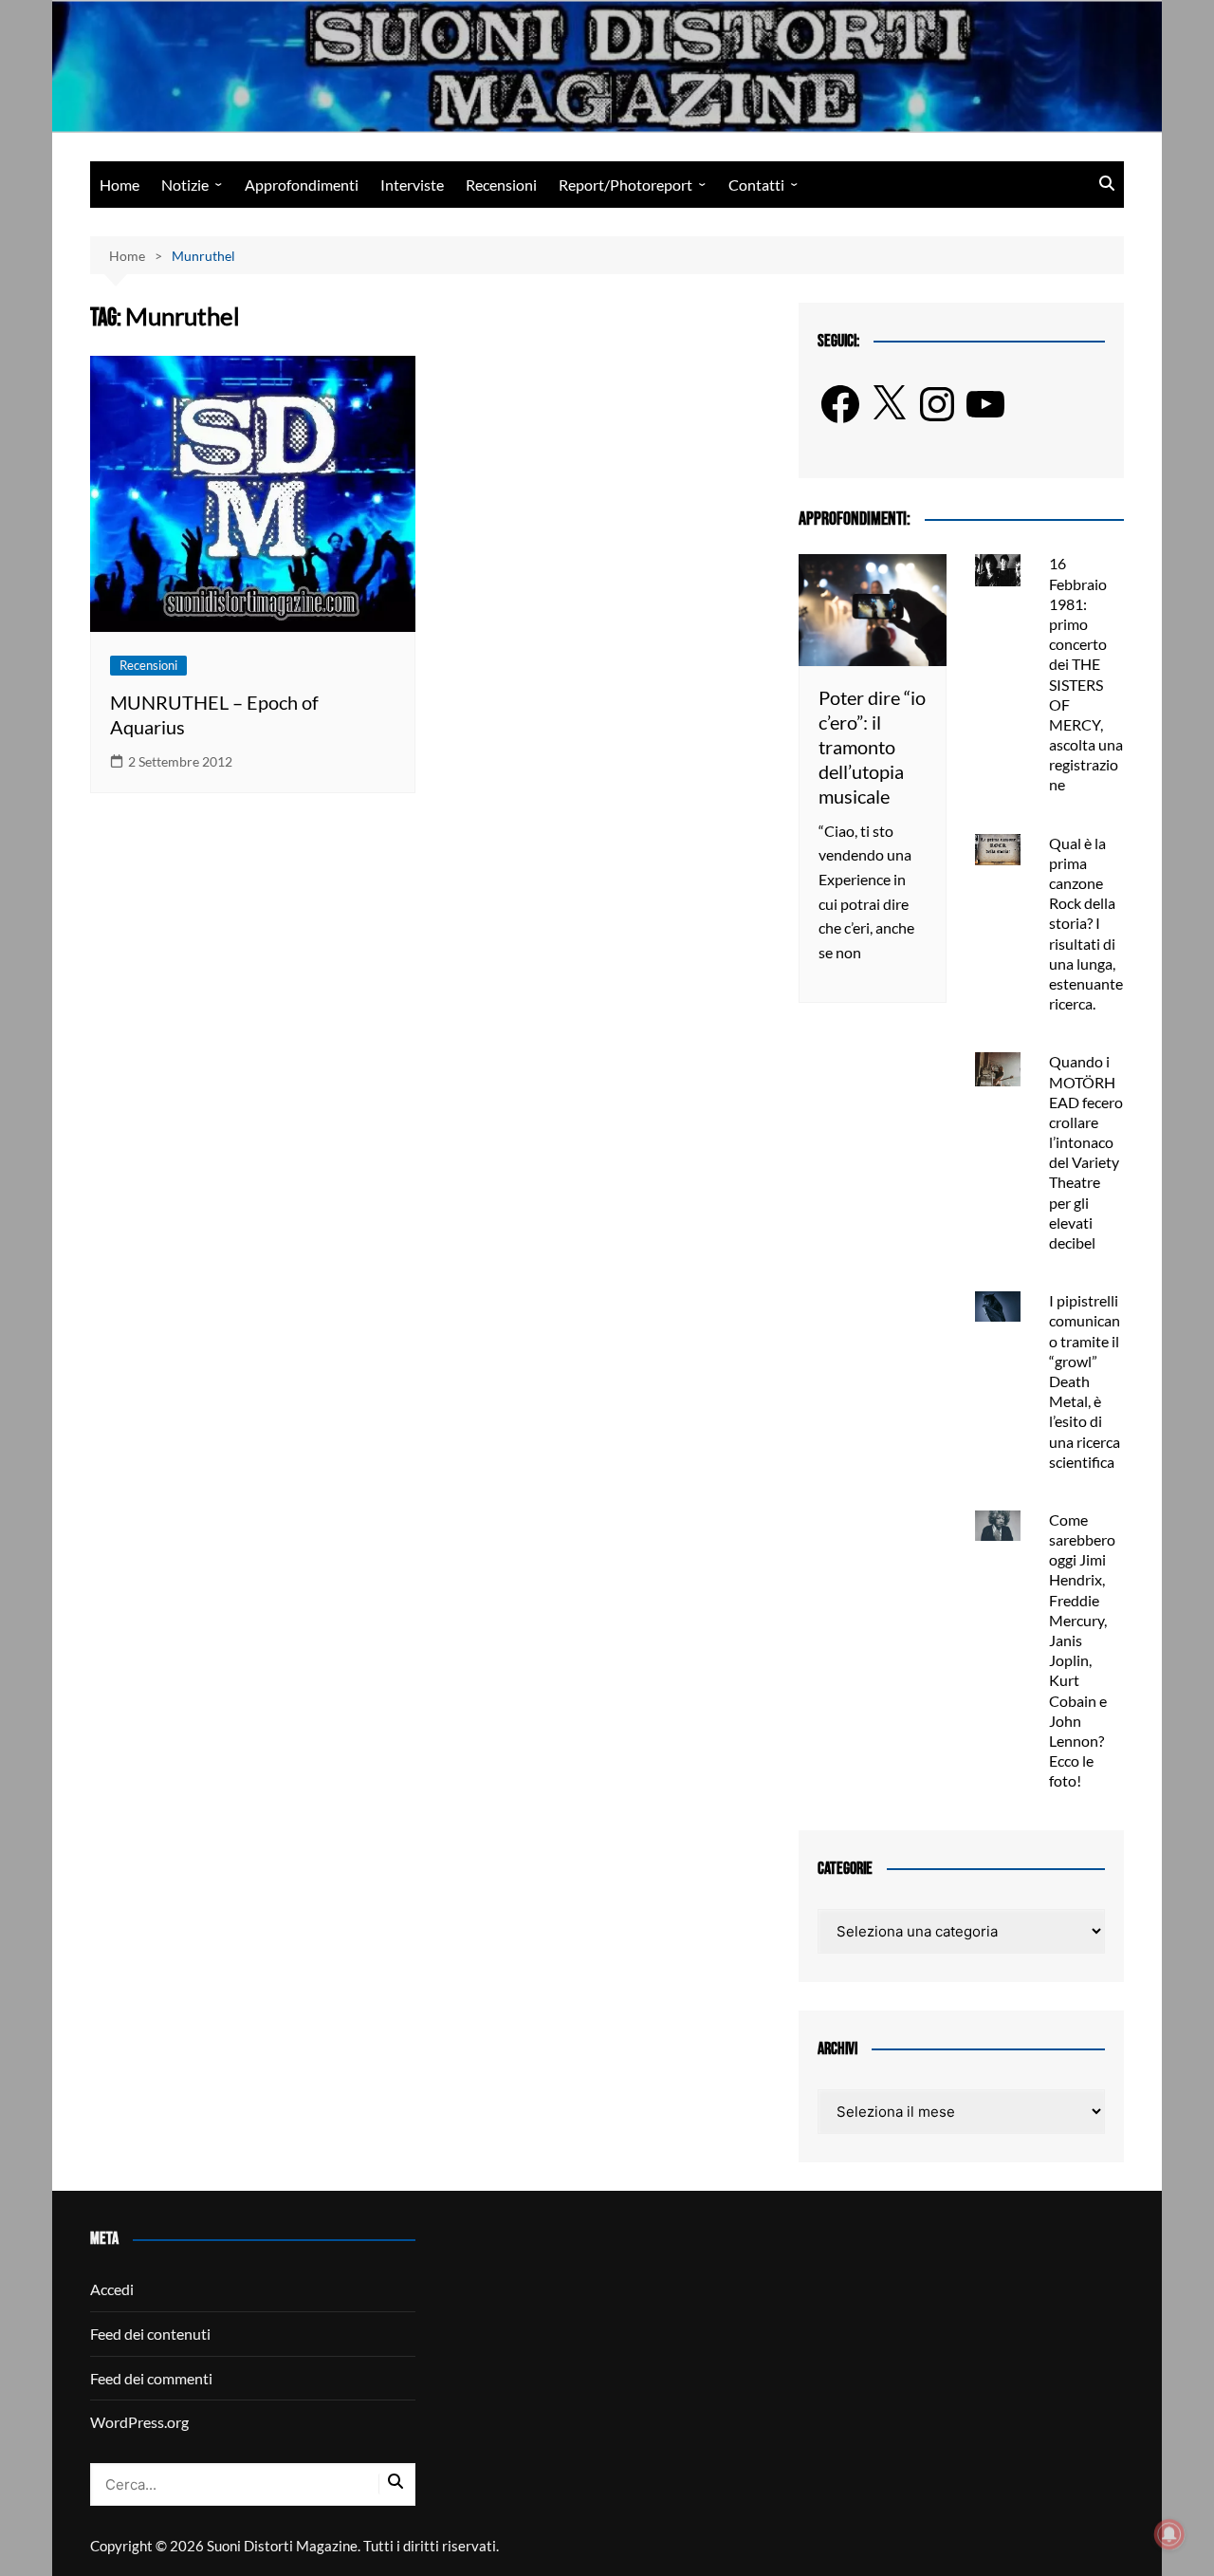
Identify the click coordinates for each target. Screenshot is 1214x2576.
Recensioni (501, 185)
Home (120, 185)
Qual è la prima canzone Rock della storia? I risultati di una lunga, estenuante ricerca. (1086, 924)
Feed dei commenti (151, 2378)
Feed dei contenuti (150, 2334)
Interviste (412, 185)
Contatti (756, 185)
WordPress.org (139, 2422)
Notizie (185, 185)
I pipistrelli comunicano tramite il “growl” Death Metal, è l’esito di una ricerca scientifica (1085, 1381)
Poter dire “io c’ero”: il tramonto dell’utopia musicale (872, 747)
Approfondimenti (302, 185)
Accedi (112, 2289)
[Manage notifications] (1169, 2534)
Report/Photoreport (625, 185)
